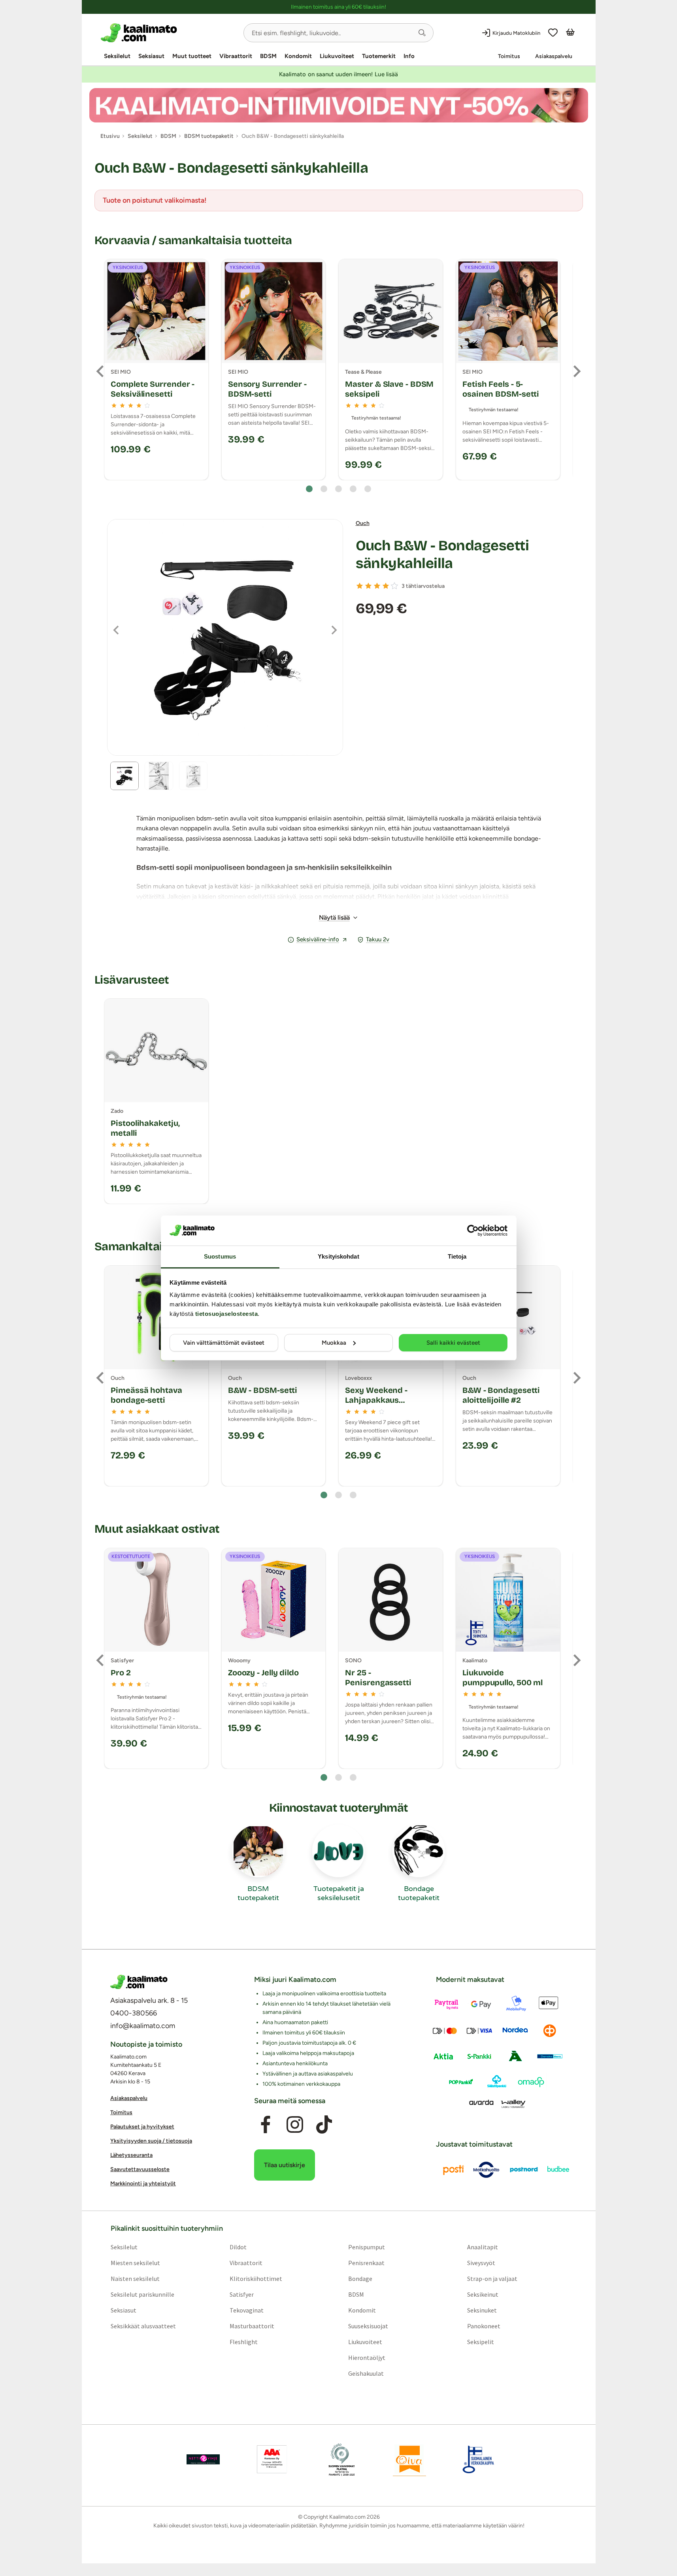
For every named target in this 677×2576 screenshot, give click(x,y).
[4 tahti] (386, 586)
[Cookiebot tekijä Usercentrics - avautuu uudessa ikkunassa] (473, 1231)
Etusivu (110, 136)
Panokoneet (484, 2326)
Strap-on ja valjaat (492, 2279)
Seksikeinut (483, 2294)
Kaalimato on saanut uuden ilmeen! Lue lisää (338, 74)
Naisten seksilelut (135, 2279)
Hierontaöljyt (367, 2358)
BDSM (268, 56)
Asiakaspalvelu (554, 56)
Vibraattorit (236, 56)
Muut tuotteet (192, 56)
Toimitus (509, 56)
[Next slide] (576, 371)
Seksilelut (117, 56)
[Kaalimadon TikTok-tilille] (324, 2124)
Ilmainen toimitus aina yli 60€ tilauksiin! (338, 7)
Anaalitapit (483, 2247)
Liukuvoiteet (337, 56)
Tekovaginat (246, 2310)
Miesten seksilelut (135, 2263)
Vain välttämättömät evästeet (224, 1343)
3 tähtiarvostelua (423, 586)
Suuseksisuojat (368, 2326)
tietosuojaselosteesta (227, 1314)
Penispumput (367, 2247)
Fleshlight (243, 2342)
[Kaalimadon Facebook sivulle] (265, 2124)
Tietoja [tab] (457, 1256)
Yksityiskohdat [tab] (338, 1256)
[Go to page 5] (368, 489)
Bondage (360, 2279)
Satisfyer (241, 2294)
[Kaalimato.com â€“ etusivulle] (139, 1982)
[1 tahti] (360, 586)
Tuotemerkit (379, 56)
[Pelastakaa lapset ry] (203, 2459)
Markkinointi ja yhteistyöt (143, 2184)
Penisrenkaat (366, 2263)
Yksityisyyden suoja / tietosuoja (151, 2141)
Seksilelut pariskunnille (142, 2294)
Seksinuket (482, 2310)
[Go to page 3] (338, 489)
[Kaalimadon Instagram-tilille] (295, 2124)
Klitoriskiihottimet (256, 2279)
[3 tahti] (377, 586)
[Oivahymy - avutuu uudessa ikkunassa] (409, 2459)
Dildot (238, 2247)
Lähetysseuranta (131, 2155)
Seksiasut (151, 56)
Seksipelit (481, 2342)
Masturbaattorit (252, 2326)
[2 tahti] (368, 586)
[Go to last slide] (101, 371)
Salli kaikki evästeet (453, 1343)
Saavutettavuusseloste (140, 2169)
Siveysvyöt (481, 2263)
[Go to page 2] (324, 489)
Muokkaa (334, 1343)
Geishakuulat (366, 2373)
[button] (422, 33)
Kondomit (298, 56)
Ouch (363, 523)
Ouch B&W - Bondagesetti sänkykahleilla (442, 555)
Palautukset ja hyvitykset (142, 2127)
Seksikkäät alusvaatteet (143, 2326)
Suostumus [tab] (220, 1256)
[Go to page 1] (309, 489)
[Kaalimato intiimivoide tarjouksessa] (339, 105)
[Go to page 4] (353, 489)
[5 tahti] (394, 586)
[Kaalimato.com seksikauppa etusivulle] (169, 33)
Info (409, 56)
